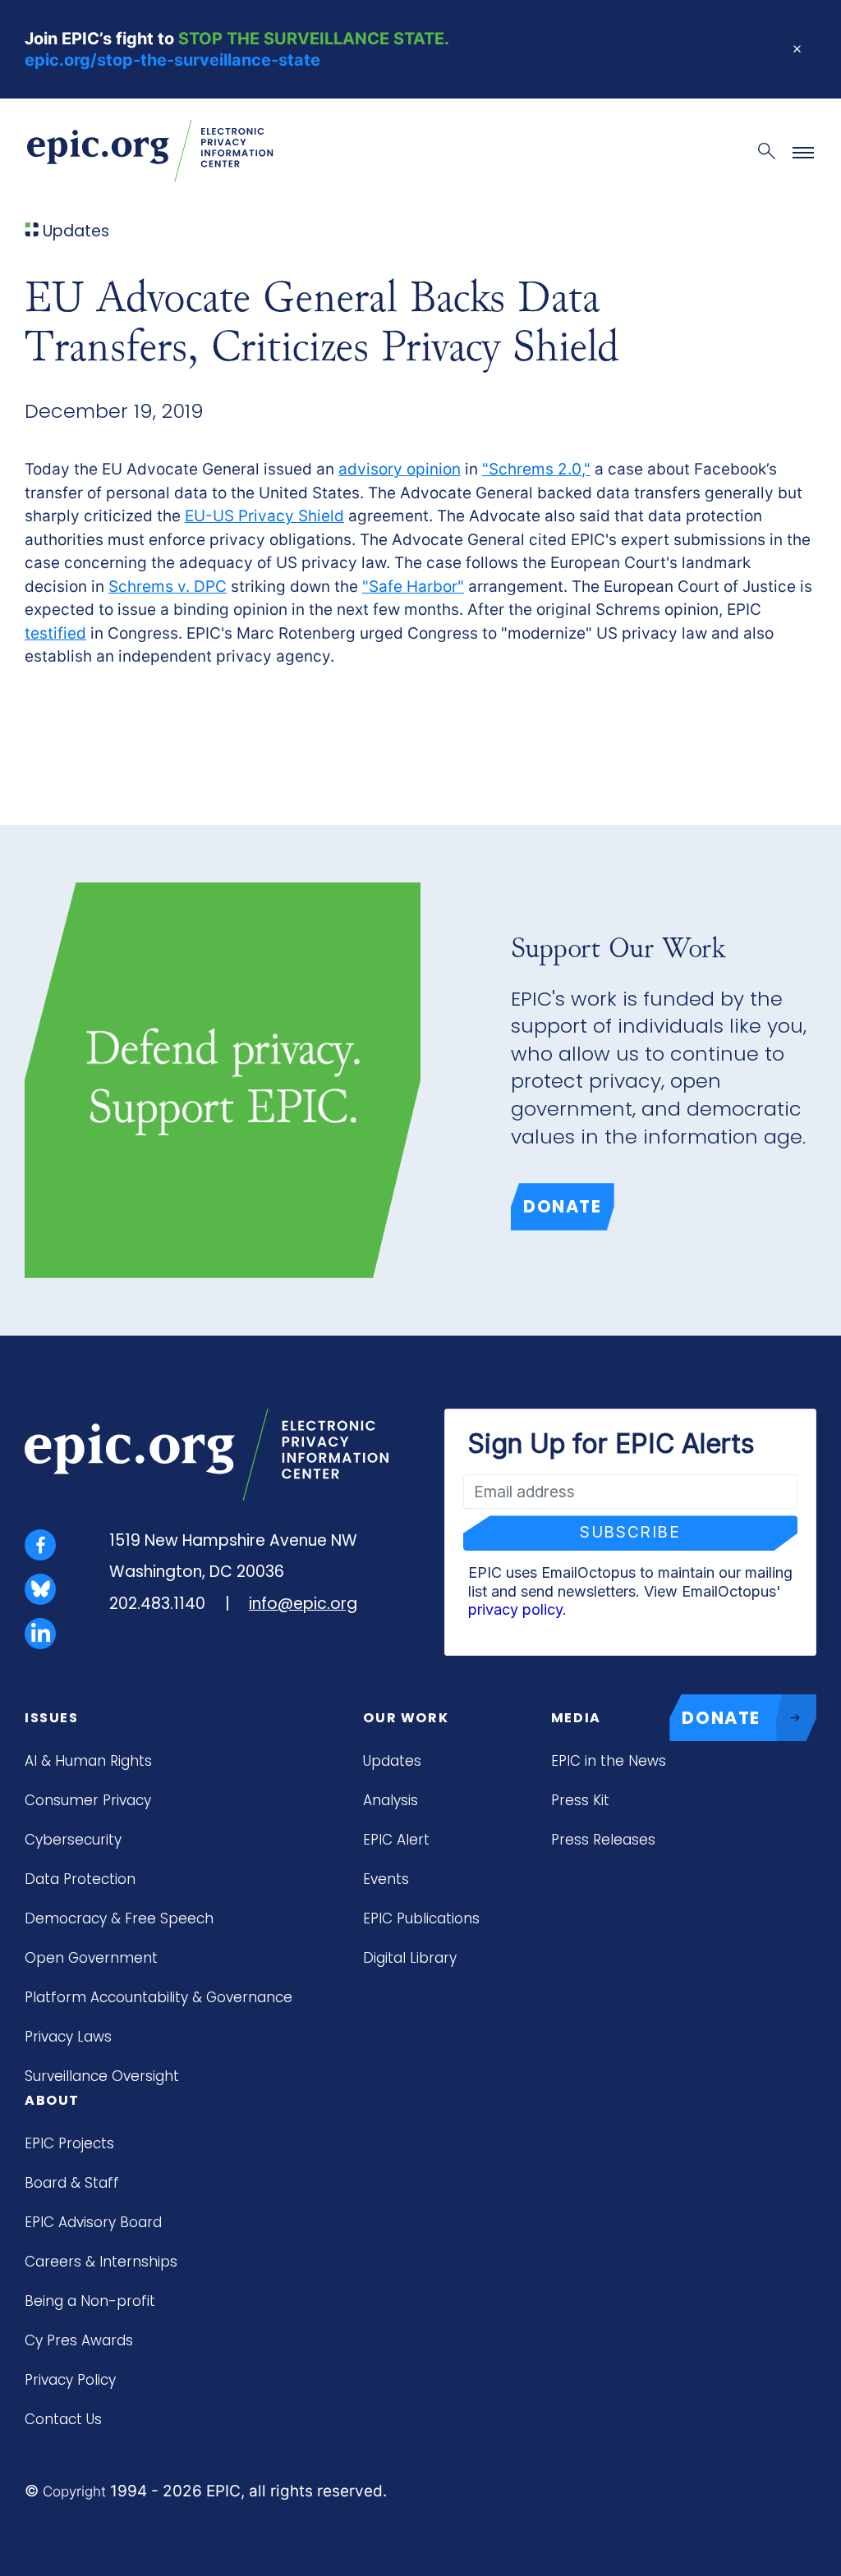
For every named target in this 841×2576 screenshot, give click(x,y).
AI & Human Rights (88, 1761)
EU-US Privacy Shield (264, 516)
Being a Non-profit (90, 2301)
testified (55, 633)
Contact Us (63, 2419)
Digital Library (410, 1958)
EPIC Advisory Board (93, 2222)
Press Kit (580, 1800)
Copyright (74, 2491)
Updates (392, 1761)
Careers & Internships (101, 2262)
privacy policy (515, 1609)
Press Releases (603, 1840)
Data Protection (80, 1879)
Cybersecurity (73, 1840)
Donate (563, 1206)
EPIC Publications (421, 1918)
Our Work (406, 1718)
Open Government (91, 1958)
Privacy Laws (68, 2037)
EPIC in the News (609, 1761)
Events (386, 1879)
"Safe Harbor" (413, 587)
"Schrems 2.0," (536, 469)
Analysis (391, 1800)
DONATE (721, 1718)
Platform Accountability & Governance (159, 1997)
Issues (52, 1718)
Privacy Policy (70, 2380)
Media (576, 1718)
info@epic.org (303, 1604)
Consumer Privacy (88, 1800)
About (52, 2100)
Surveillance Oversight (102, 2076)
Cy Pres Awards (79, 2340)
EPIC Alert (396, 1840)
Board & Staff (72, 2183)
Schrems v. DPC (168, 587)
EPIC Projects (69, 2143)
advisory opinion (400, 469)
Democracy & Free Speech (119, 1918)
